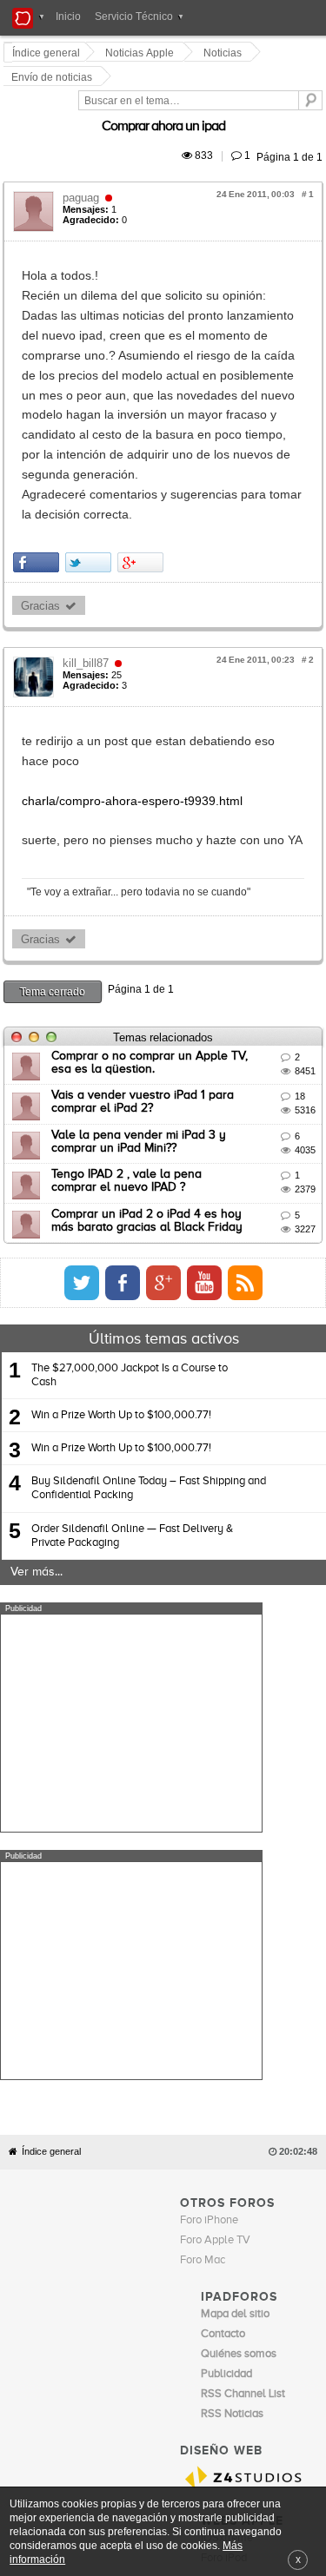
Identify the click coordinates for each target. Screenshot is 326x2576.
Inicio (68, 17)
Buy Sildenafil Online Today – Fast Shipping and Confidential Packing (149, 1305)
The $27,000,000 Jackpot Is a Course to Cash (130, 1192)
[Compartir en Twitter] (91, 399)
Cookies (170, 2161)
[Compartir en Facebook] (39, 399)
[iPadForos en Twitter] (243, 1100)
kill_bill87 (88, 500)
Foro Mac (203, 1829)
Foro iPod (224, 2127)
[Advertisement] (131, 1540)
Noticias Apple (142, 53)
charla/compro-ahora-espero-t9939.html (135, 618)
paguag (83, 153)
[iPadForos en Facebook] (283, 1100)
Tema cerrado (55, 808)
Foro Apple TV (215, 1810)
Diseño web (129, 2174)
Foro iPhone (209, 1790)
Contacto (214, 2161)
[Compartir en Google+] (143, 399)
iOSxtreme (227, 2107)
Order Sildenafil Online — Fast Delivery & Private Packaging (132, 1352)
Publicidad (262, 2161)
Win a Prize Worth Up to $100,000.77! (121, 1232)
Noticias (225, 53)
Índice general (51, 1721)
